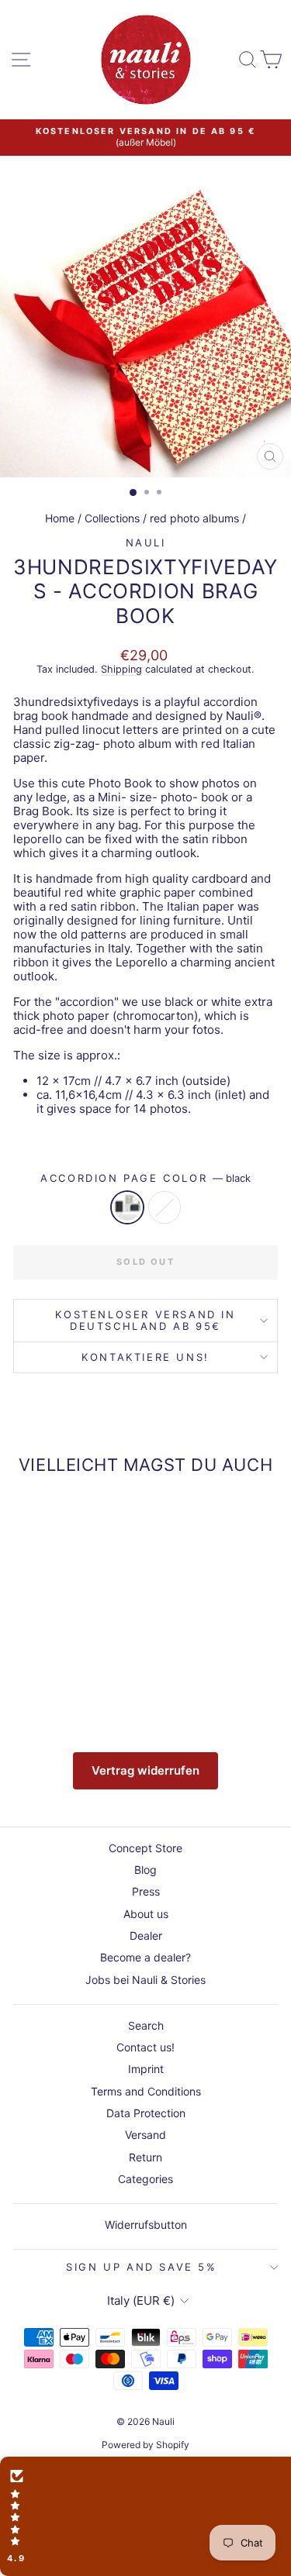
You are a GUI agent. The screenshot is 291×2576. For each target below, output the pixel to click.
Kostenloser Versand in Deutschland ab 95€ (145, 1320)
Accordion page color (145, 1178)
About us (146, 1914)
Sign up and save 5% (141, 2267)
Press (146, 1891)
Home (60, 518)
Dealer (146, 1935)
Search (146, 2025)
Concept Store (145, 1848)
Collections (112, 518)
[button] (145, 2516)
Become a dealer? (145, 1957)
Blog (145, 1870)
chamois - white (165, 1207)
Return (145, 2157)
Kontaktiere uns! (145, 1357)
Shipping (121, 669)
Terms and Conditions (146, 2091)
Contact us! (145, 2047)
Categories (145, 2179)
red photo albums (194, 518)
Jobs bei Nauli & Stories (145, 1980)
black (127, 1207)
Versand (145, 2135)
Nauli (146, 542)
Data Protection (146, 2113)
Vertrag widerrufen (145, 1770)
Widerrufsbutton (146, 2225)
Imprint (146, 2069)
